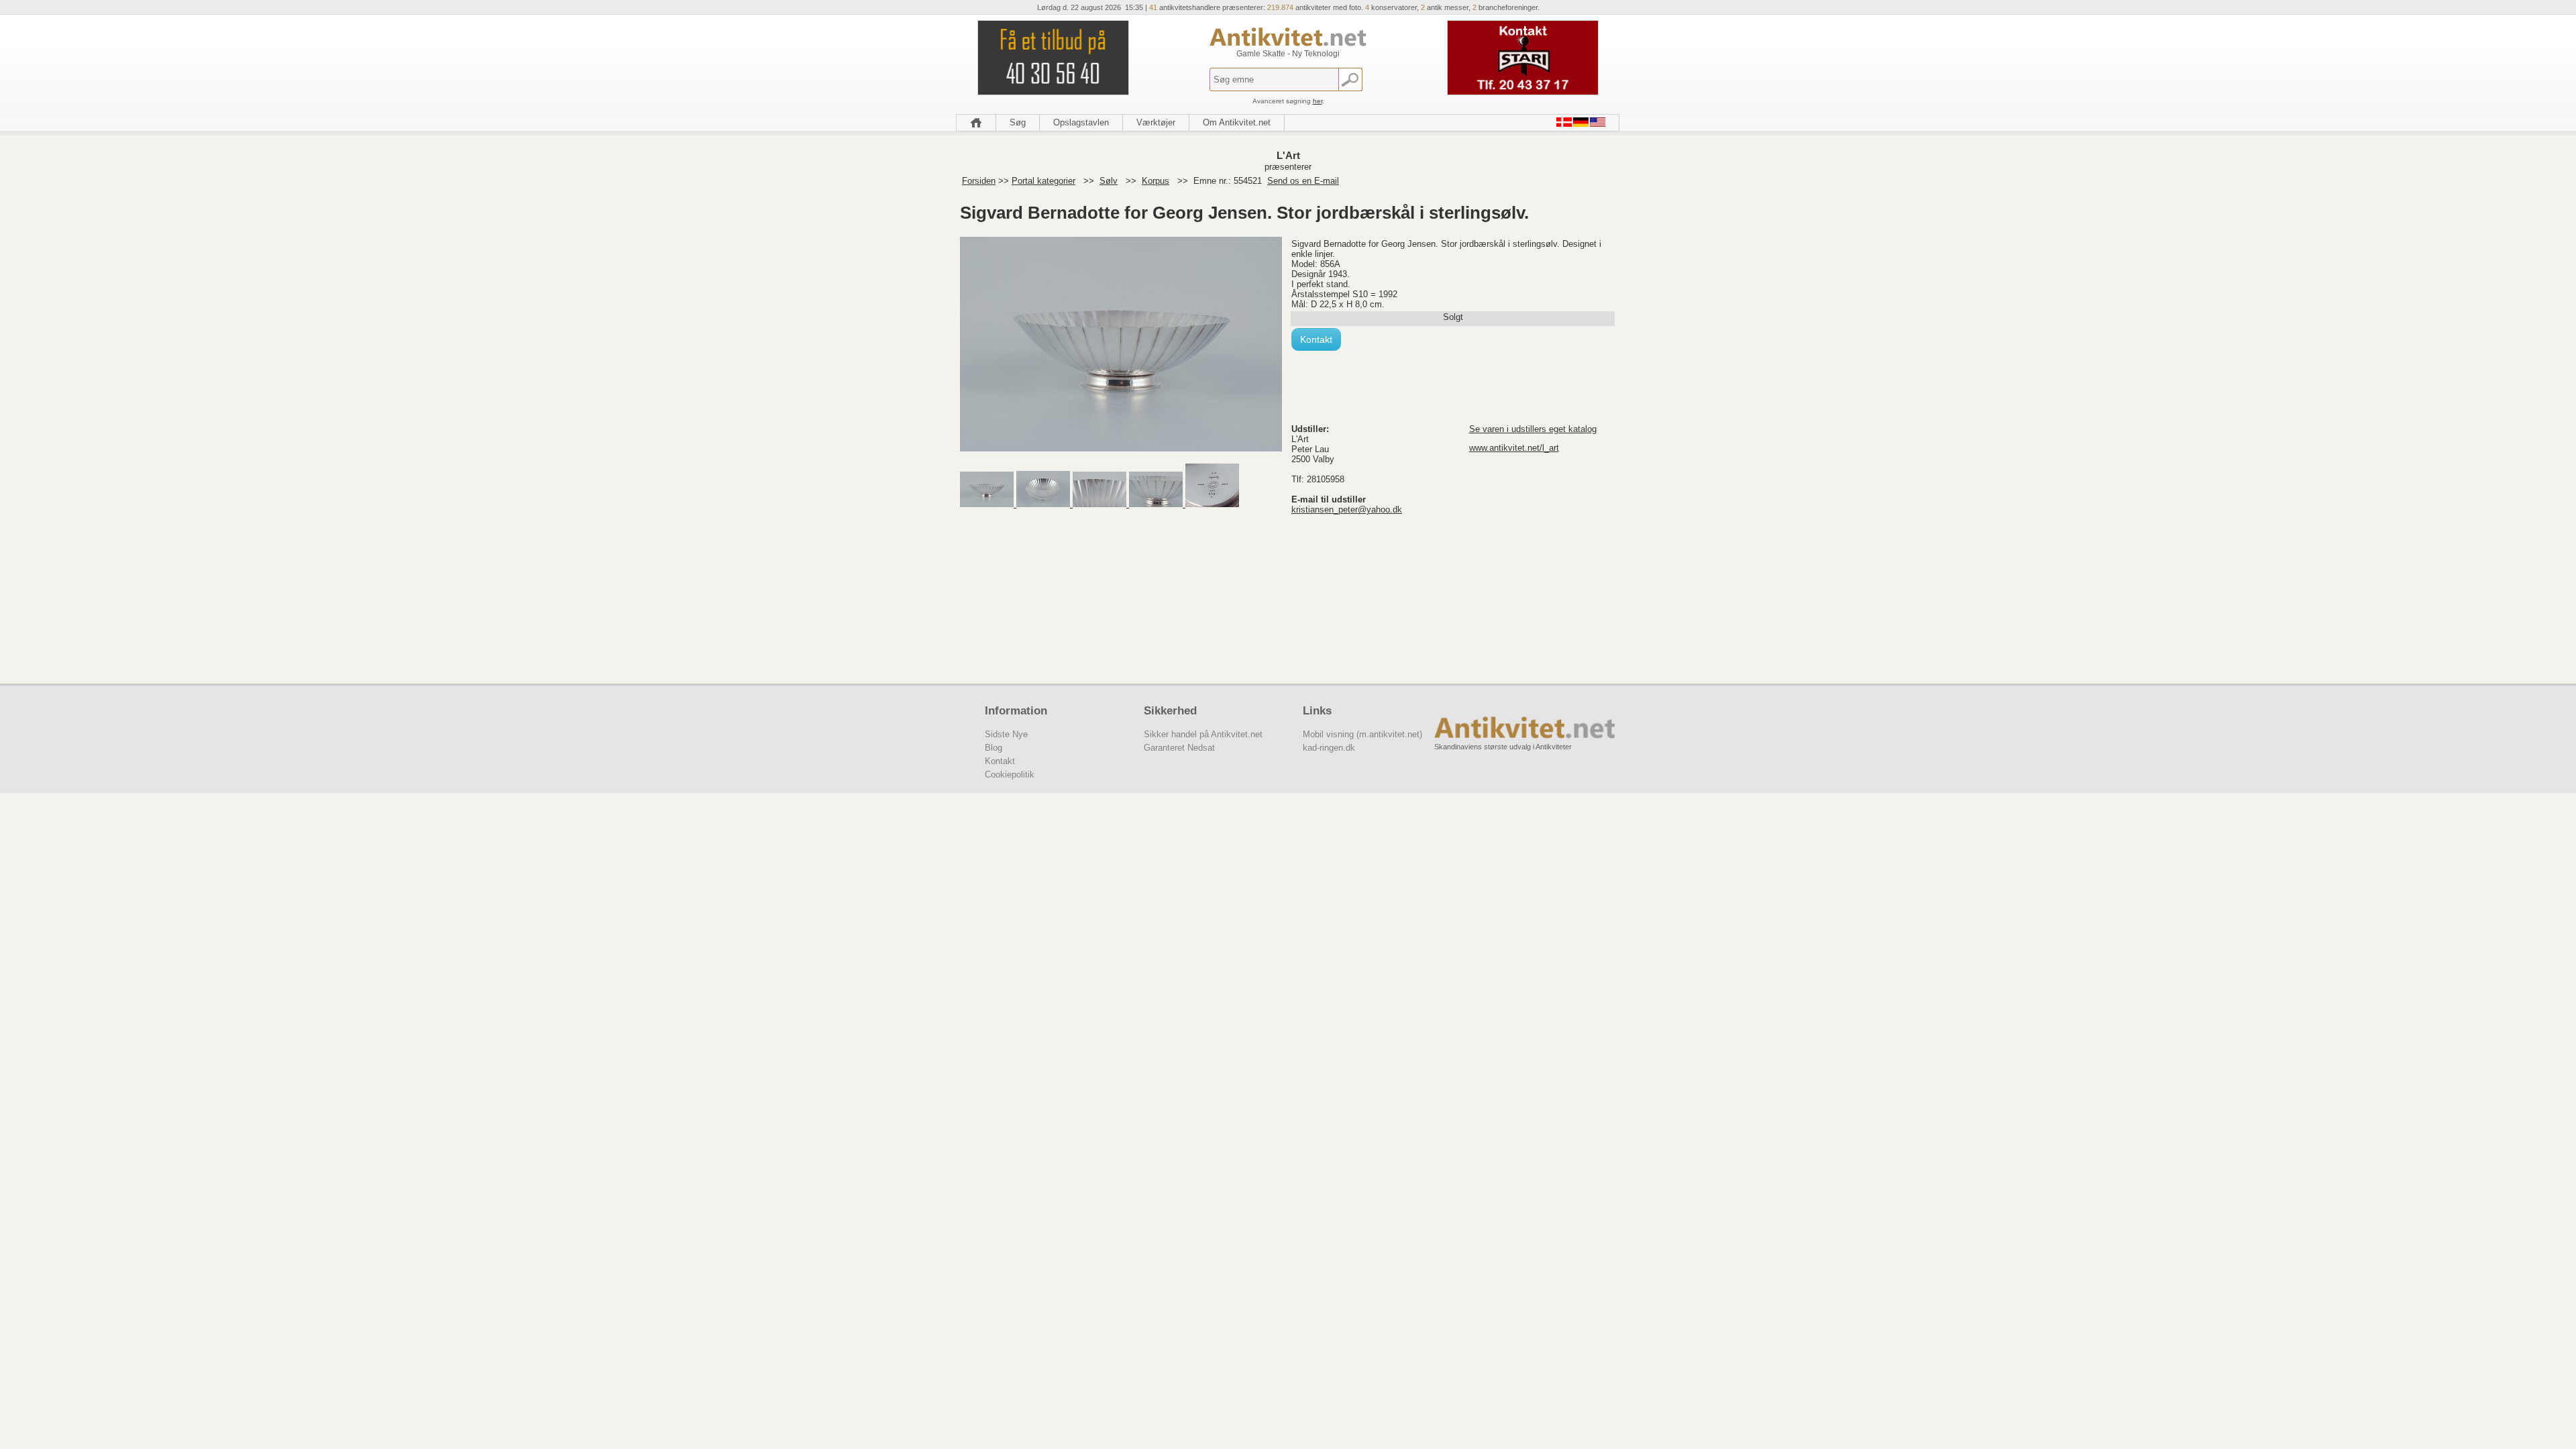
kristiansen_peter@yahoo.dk (1347, 509)
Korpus (1156, 181)
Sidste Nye (1006, 734)
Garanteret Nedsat (1179, 748)
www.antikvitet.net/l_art (1514, 448)
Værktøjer (1156, 122)
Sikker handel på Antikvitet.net (1203, 734)
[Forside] (976, 123)
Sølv (1109, 181)
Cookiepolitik (1010, 774)
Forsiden (979, 181)
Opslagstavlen (1081, 122)
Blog (994, 748)
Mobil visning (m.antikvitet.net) (1362, 734)
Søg (1018, 122)
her (1318, 101)
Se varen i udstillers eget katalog (1533, 429)
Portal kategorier (1043, 181)
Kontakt (1316, 339)
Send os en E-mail (1303, 181)
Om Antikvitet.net (1237, 122)
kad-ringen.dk (1329, 748)
